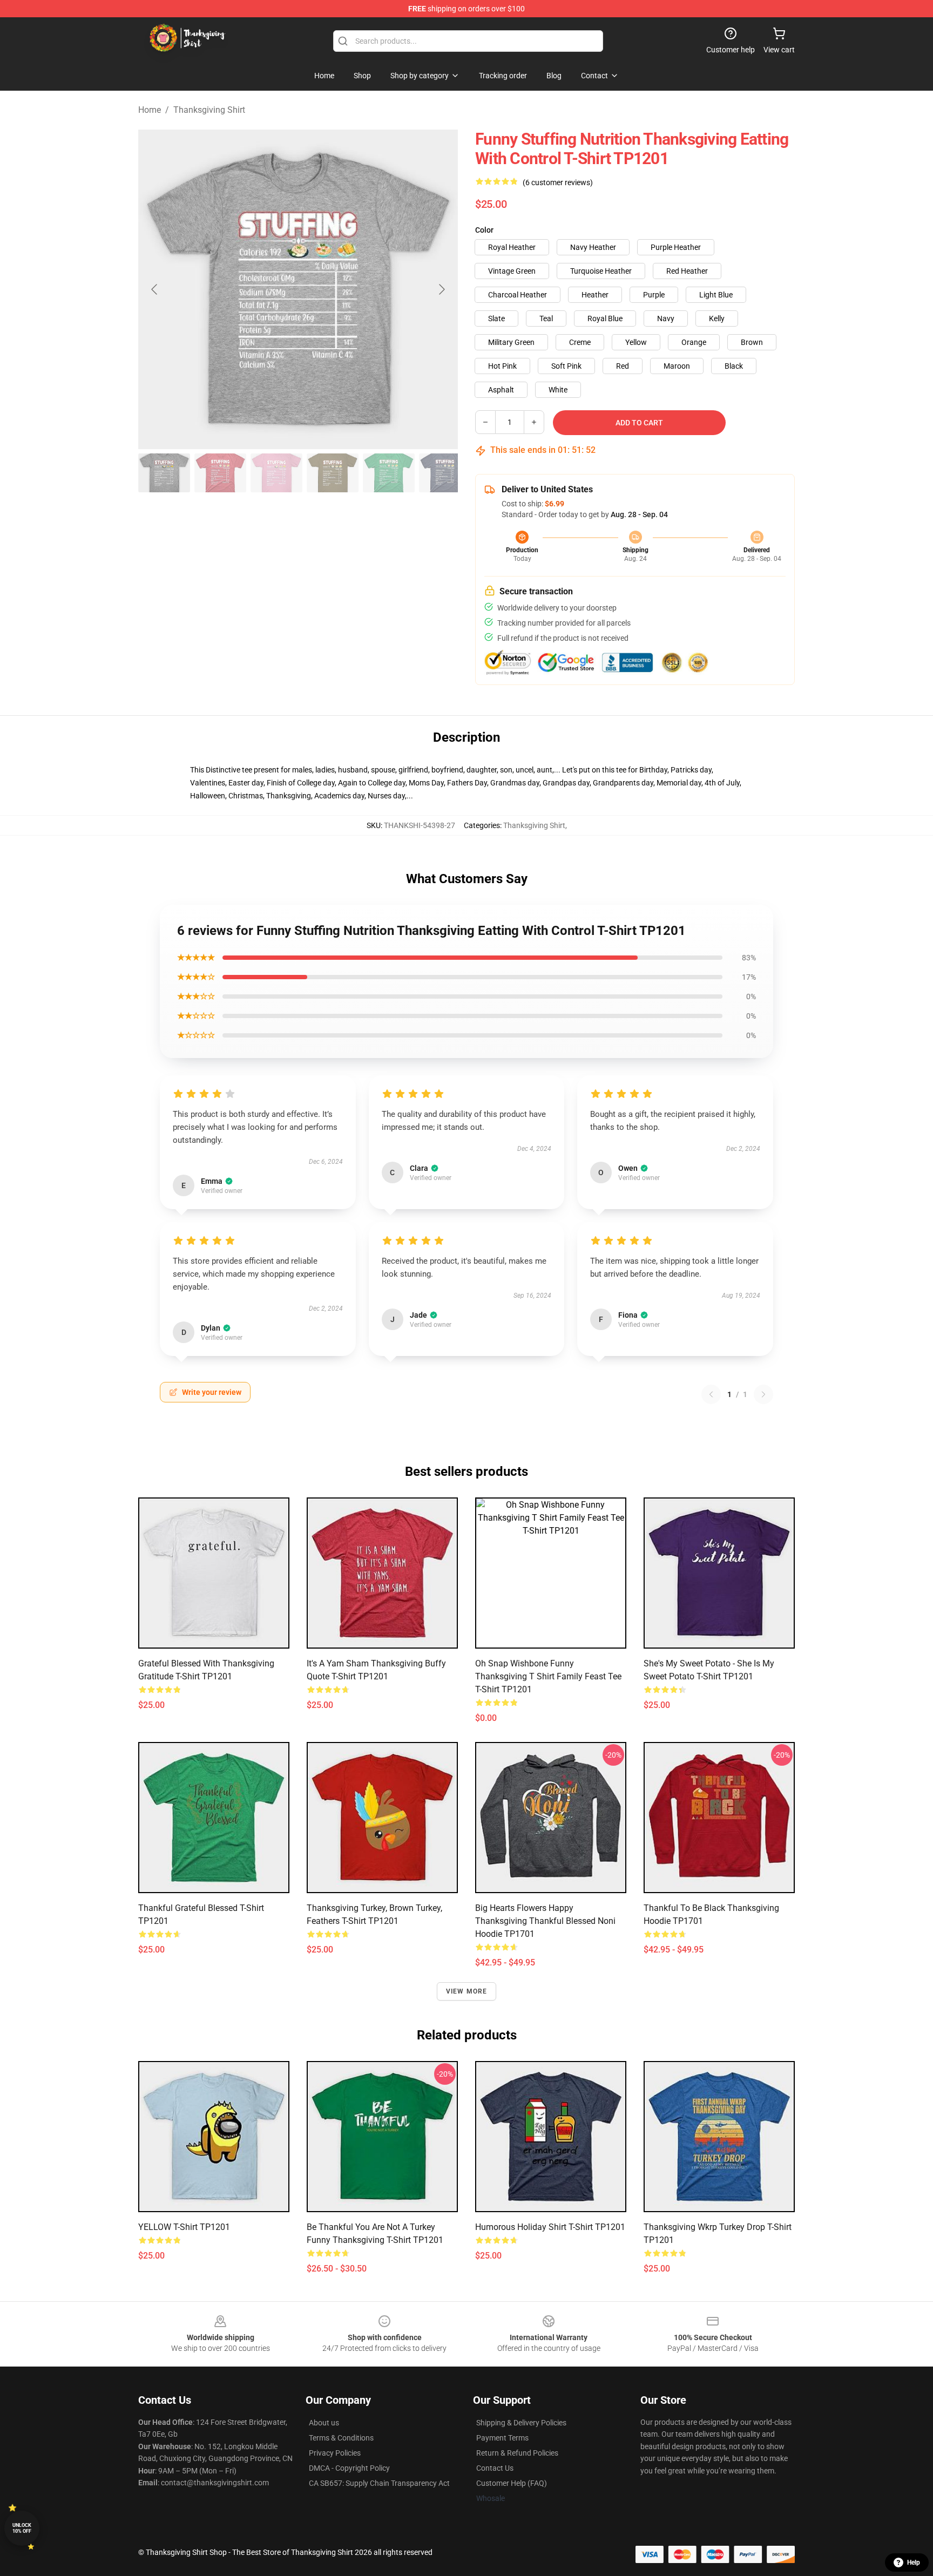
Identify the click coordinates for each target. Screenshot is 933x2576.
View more (467, 1991)
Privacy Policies (335, 2453)
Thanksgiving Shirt (209, 110)
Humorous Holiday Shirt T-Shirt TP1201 (550, 2227)
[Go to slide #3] (276, 473)
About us (324, 2423)
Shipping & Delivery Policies (521, 2423)
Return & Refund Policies (517, 2453)
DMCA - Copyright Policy (349, 2468)
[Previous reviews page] (711, 1394)
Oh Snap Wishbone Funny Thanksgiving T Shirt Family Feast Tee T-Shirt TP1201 (548, 1676)
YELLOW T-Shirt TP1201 (184, 2227)
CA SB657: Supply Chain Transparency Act (379, 2483)
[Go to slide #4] (333, 473)
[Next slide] (441, 289)
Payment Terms (502, 2438)
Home (150, 110)
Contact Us (495, 2468)
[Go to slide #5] (389, 473)
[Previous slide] (155, 289)
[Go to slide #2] (220, 473)
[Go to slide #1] (164, 473)
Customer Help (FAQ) (512, 2483)
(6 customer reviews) (558, 182)
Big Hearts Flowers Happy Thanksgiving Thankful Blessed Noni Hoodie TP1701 (545, 1921)
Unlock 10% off (22, 2528)
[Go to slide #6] (445, 473)
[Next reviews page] (763, 1394)
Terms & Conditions (341, 2438)
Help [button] (914, 2563)
